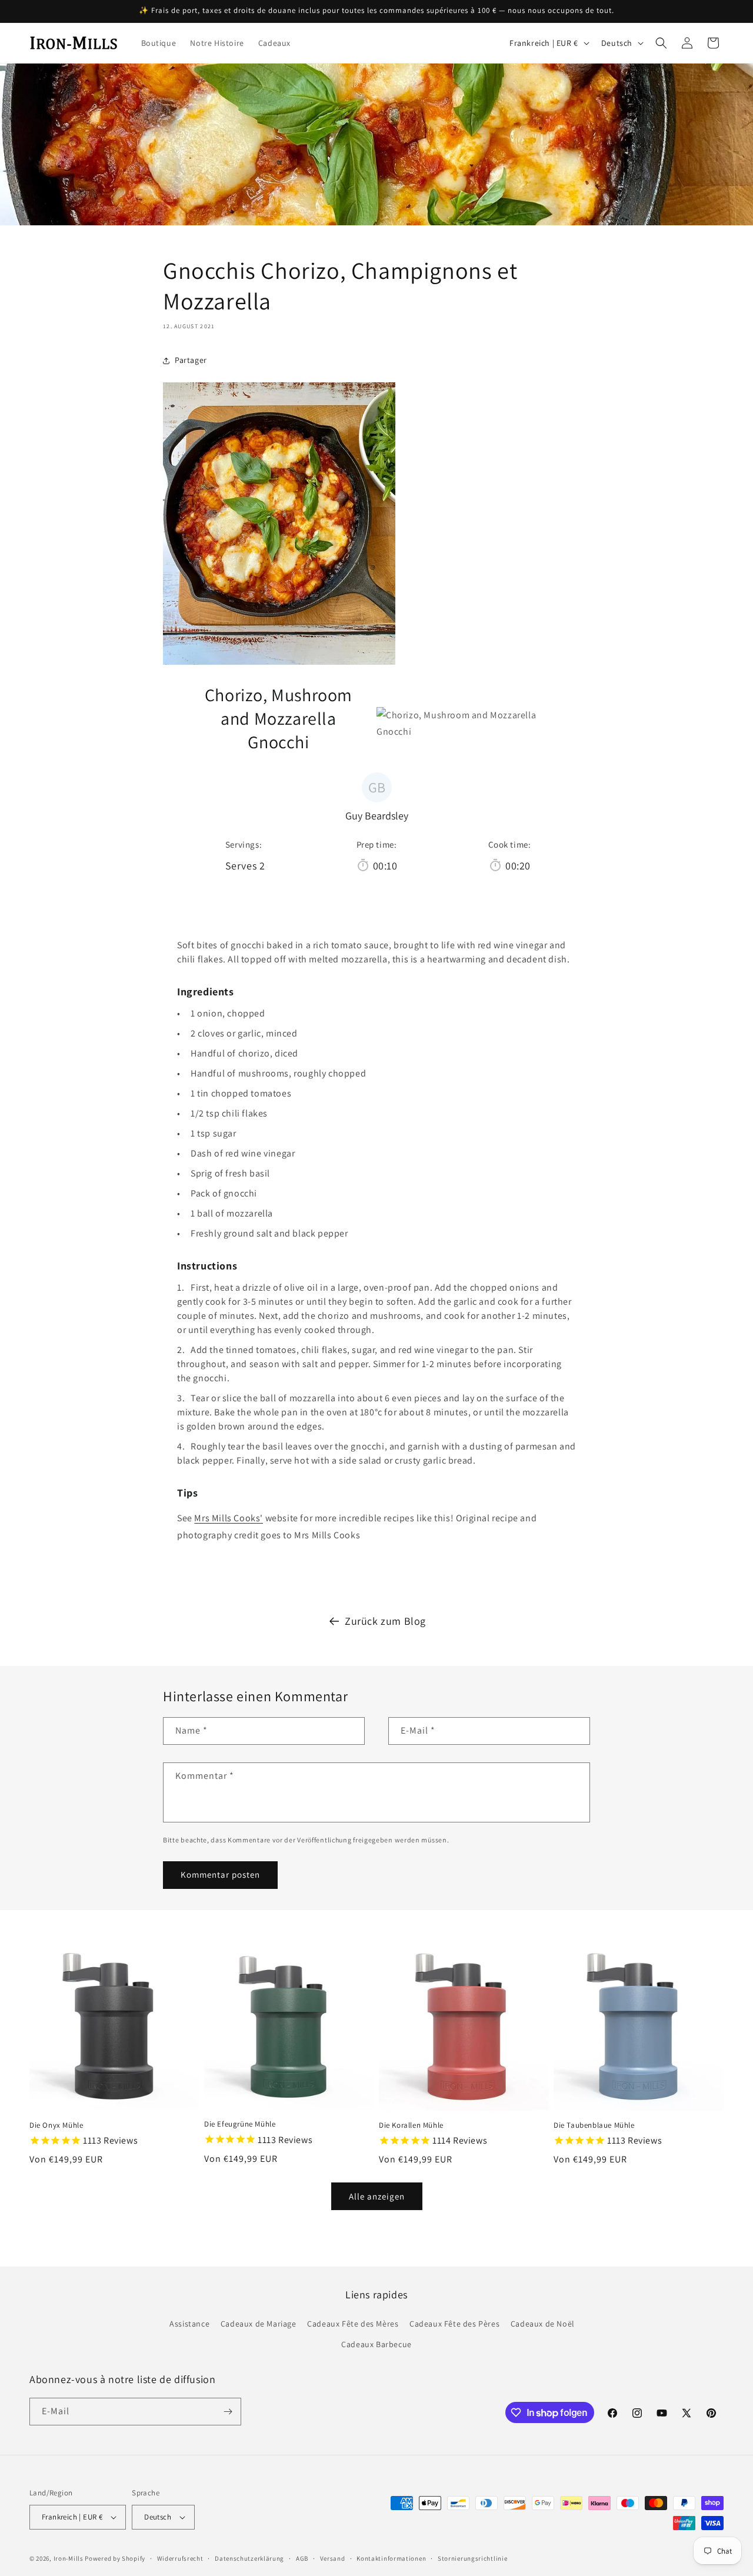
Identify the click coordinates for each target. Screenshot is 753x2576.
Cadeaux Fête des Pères (454, 2324)
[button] (661, 43)
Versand (333, 2558)
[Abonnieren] (228, 2412)
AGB (302, 2558)
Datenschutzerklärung (249, 2558)
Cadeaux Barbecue (376, 2344)
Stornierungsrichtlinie (472, 2558)
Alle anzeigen (377, 2196)
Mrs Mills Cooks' (229, 1518)
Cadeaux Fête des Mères (353, 2324)
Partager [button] (191, 360)
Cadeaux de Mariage (259, 2324)
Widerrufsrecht (180, 2558)
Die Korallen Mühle (411, 2125)
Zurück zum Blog (385, 1621)
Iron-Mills (69, 2558)
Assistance (189, 2324)
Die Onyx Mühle (56, 2125)
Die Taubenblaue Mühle (594, 2125)
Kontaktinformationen (391, 2558)
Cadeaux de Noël (543, 2324)
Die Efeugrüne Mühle (240, 2124)
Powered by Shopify (115, 2558)
